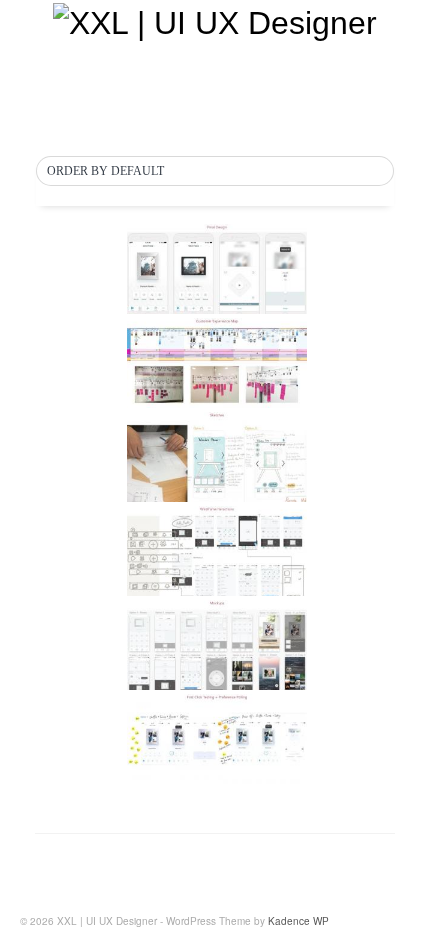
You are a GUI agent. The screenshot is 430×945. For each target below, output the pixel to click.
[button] (215, 172)
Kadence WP (298, 921)
